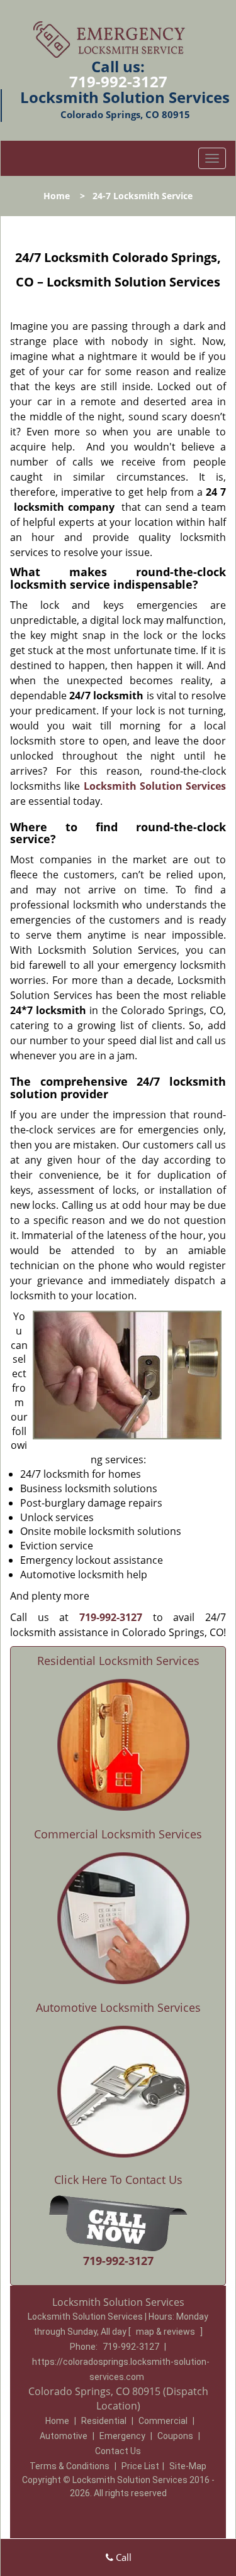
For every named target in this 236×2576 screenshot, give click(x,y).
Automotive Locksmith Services (118, 2007)
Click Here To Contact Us (118, 2180)
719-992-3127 (118, 81)
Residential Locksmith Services (118, 1661)
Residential (104, 2421)
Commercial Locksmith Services (118, 1834)
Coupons (175, 2436)
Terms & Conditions (70, 2466)
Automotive (64, 2436)
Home (57, 196)
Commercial (163, 2421)
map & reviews (166, 2332)
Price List (140, 2466)
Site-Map (188, 2466)
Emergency (122, 2436)
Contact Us (118, 2451)
